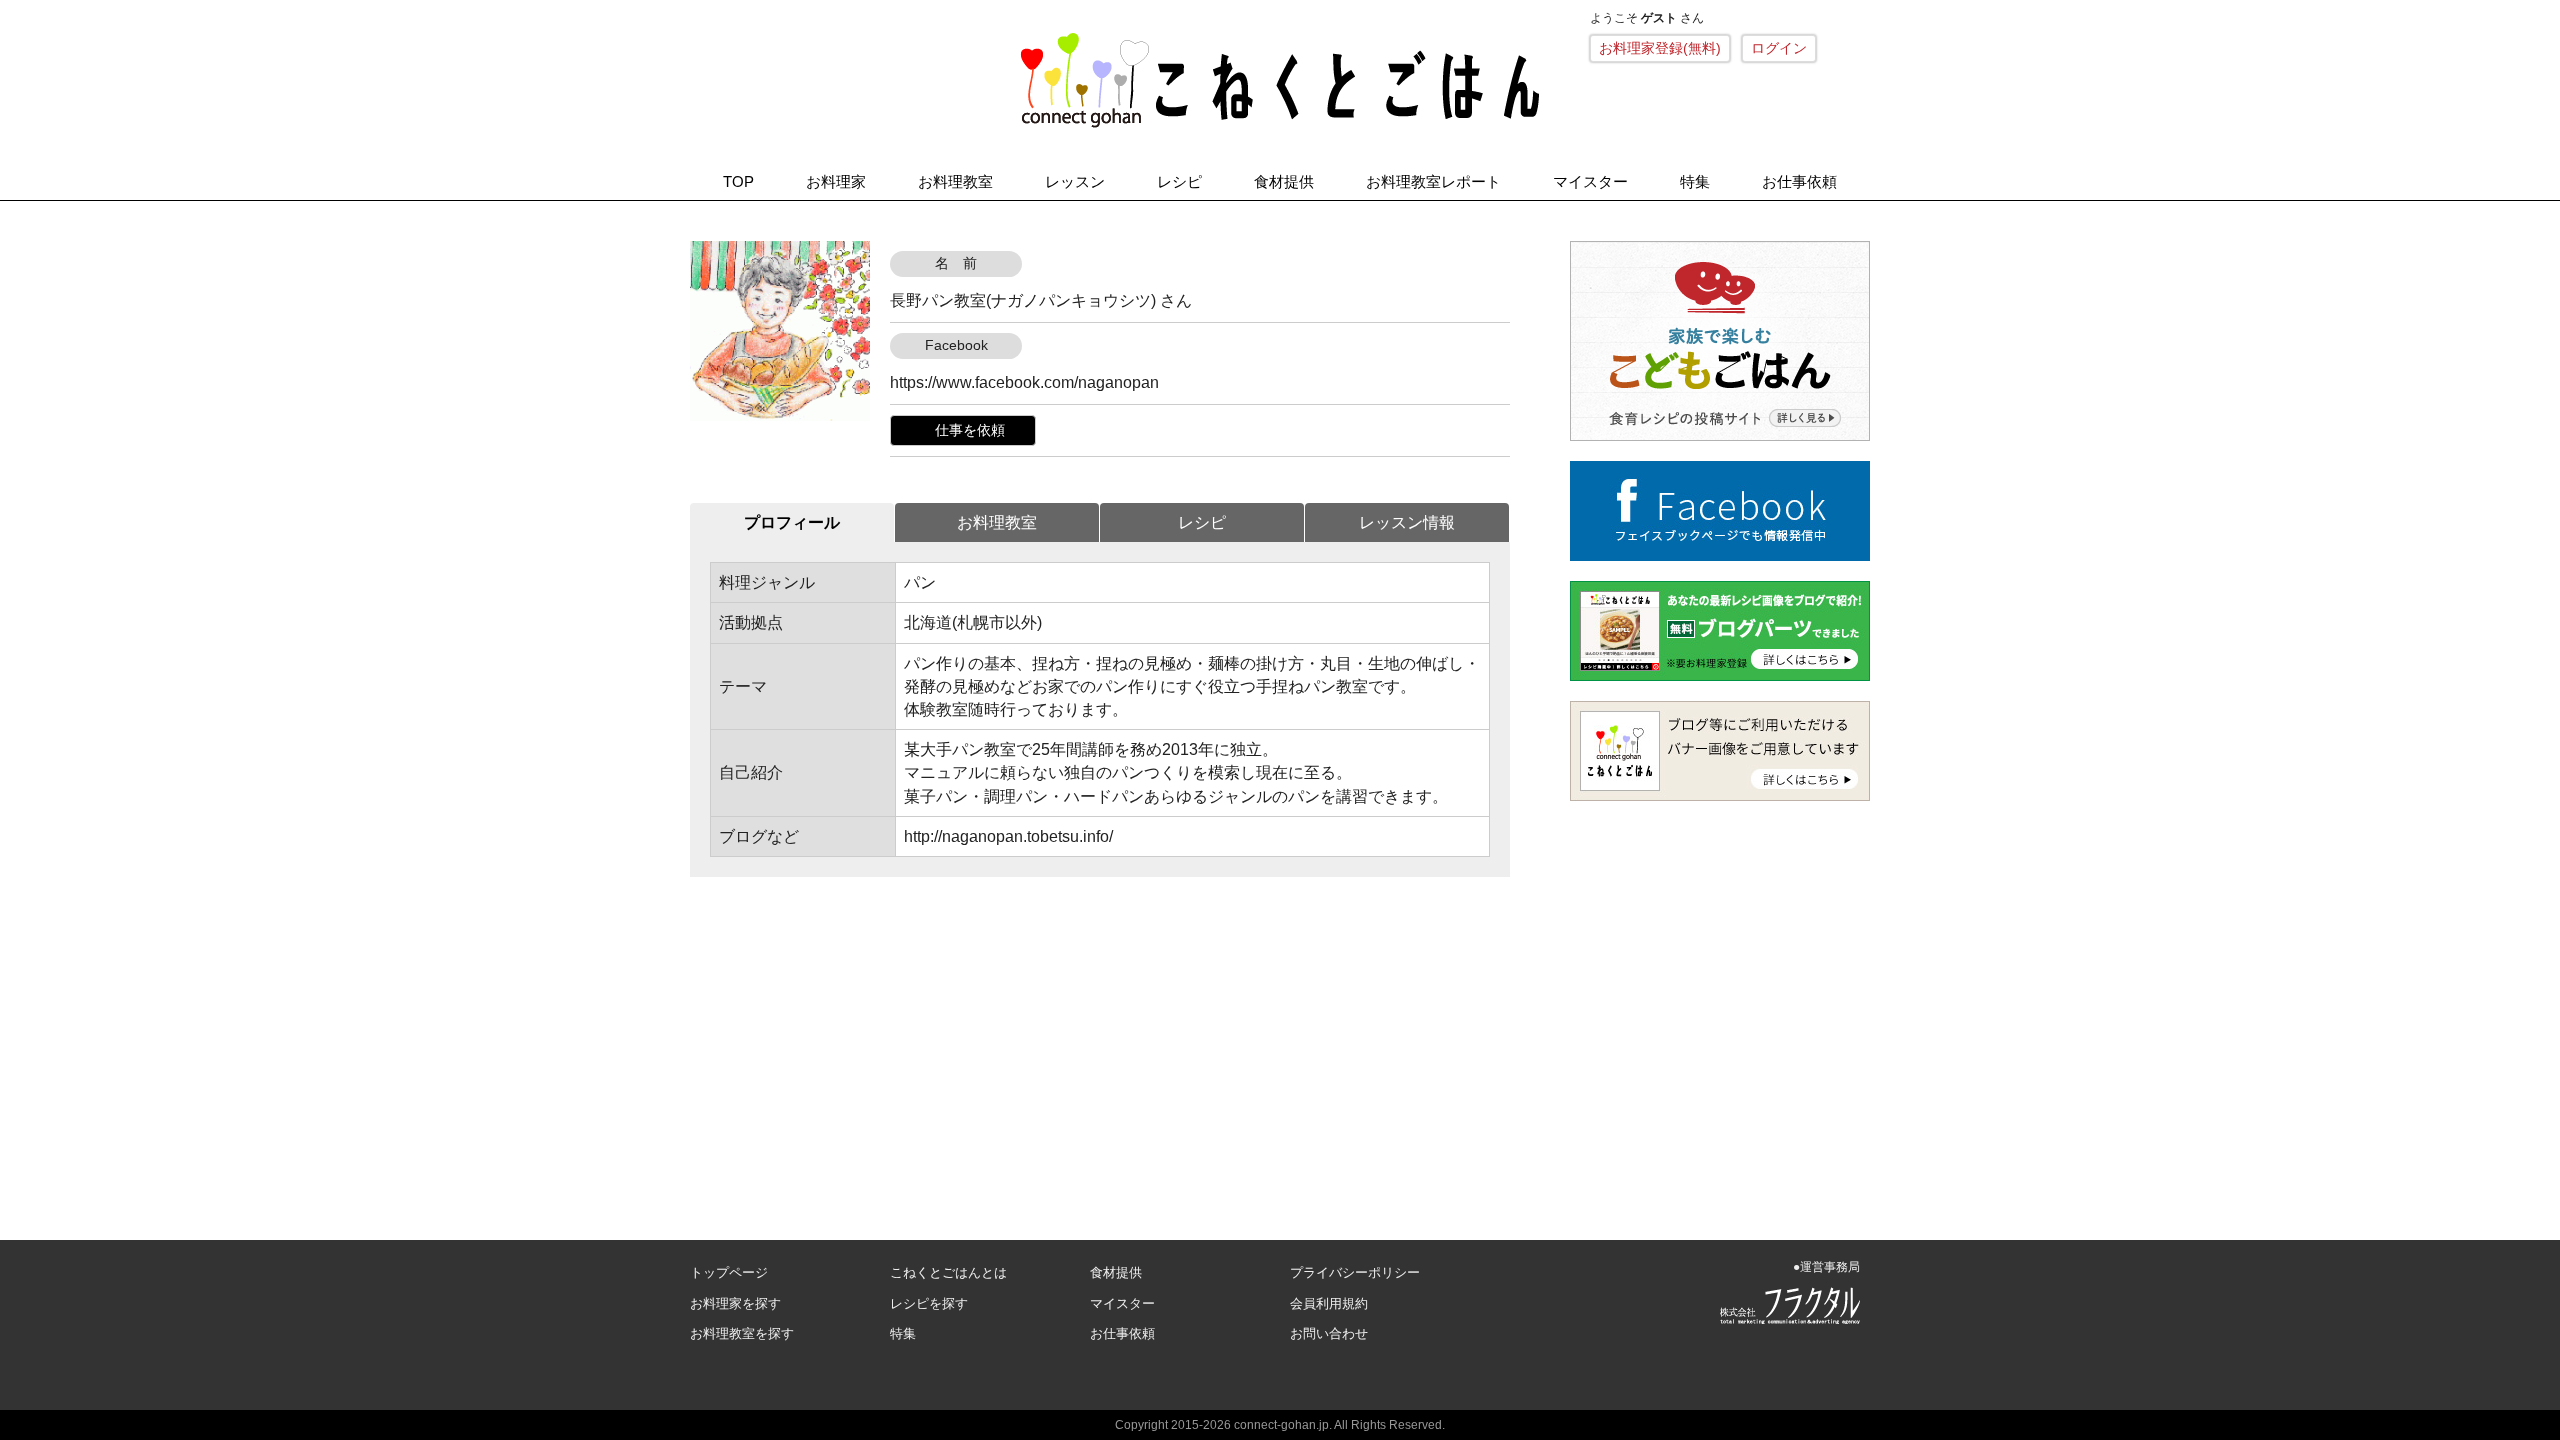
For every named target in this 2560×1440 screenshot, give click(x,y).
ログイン (1779, 48)
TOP (738, 181)
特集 (1695, 181)
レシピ (1179, 181)
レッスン (1075, 181)
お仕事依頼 (1799, 181)
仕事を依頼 (970, 430)
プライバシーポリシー (1355, 1272)
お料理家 (836, 181)
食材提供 (1284, 181)
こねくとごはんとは (948, 1272)
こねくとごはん (1280, 80)
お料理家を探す (735, 1303)
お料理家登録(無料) (1660, 48)
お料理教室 (955, 181)
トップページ (729, 1272)
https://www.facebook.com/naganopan (1024, 382)
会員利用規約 (1329, 1303)
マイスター (1590, 181)
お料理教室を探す (742, 1333)
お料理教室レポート (1433, 181)
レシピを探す (929, 1303)
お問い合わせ (1329, 1333)
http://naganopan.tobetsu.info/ (1008, 836)
